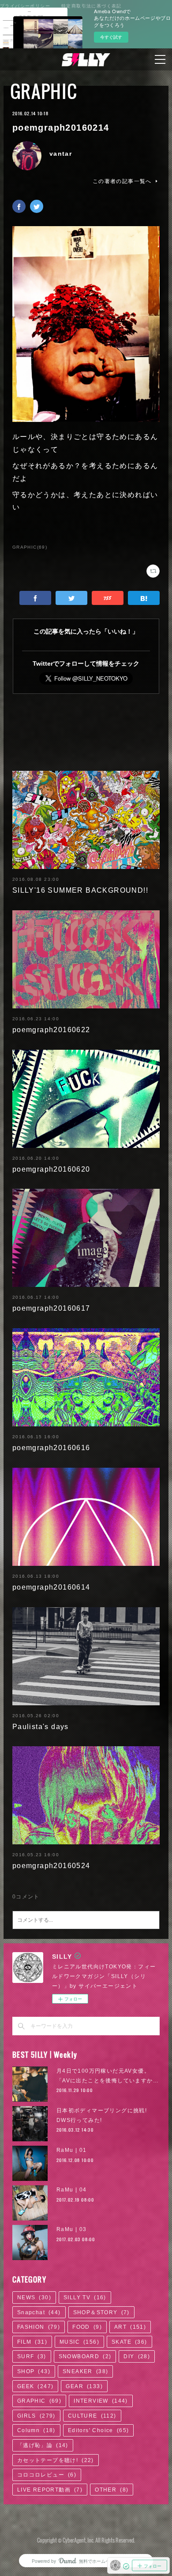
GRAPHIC (44, 91)
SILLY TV (85, 2298)
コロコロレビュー (47, 2475)
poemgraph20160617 (51, 1308)
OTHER (112, 2490)
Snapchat (39, 2312)
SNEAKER (85, 2371)
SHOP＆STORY (101, 2312)
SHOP (34, 2371)
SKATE (129, 2342)
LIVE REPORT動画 (50, 2490)
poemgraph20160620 (51, 1169)
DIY (137, 2356)
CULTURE (92, 2416)
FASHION (39, 2327)
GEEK (36, 2386)
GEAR (84, 2386)
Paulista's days (41, 1727)
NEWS (34, 2298)
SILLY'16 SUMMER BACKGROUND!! (80, 890)
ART (130, 2327)
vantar (61, 154)
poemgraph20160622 (51, 1030)
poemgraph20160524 (51, 1866)
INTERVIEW (101, 2401)
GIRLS (36, 2416)
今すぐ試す (111, 37)
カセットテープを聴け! (56, 2460)
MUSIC (79, 2342)
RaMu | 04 (72, 2190)
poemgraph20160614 (51, 1587)
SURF (32, 2356)
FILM (32, 2342)
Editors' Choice (99, 2430)
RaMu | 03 (72, 2229)
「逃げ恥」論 (43, 2445)
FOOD (87, 2327)
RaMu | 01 (72, 2150)
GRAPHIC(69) (30, 547)
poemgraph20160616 (51, 1448)
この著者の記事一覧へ (122, 181)
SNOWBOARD (85, 2356)
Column (36, 2430)
